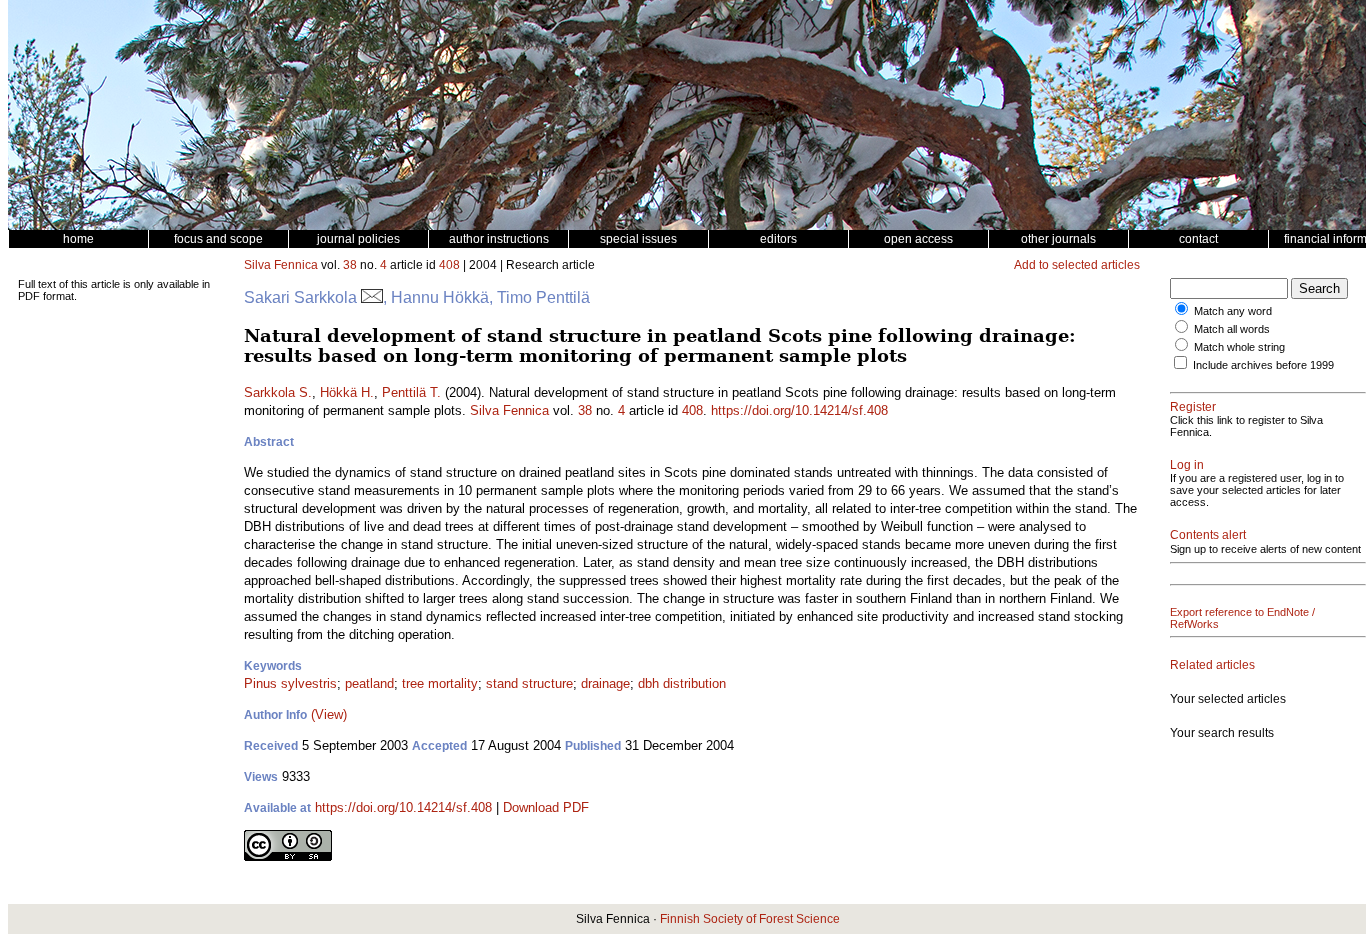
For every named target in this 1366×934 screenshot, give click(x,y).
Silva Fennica (281, 265)
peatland (369, 683)
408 (449, 265)
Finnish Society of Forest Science (750, 919)
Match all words (1232, 329)
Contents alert (1208, 535)
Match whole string (1239, 347)
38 (350, 265)
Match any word (1233, 311)
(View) (329, 714)
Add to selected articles (1077, 265)
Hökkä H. (347, 392)
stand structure (529, 683)
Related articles (1212, 665)
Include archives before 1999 (1263, 365)
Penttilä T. (411, 392)
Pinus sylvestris (290, 683)
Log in (1187, 465)
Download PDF (546, 807)
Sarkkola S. (278, 392)
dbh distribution (682, 683)
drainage (605, 683)
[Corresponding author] (372, 297)
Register (1193, 407)
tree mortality (440, 683)
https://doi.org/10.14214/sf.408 (799, 410)
